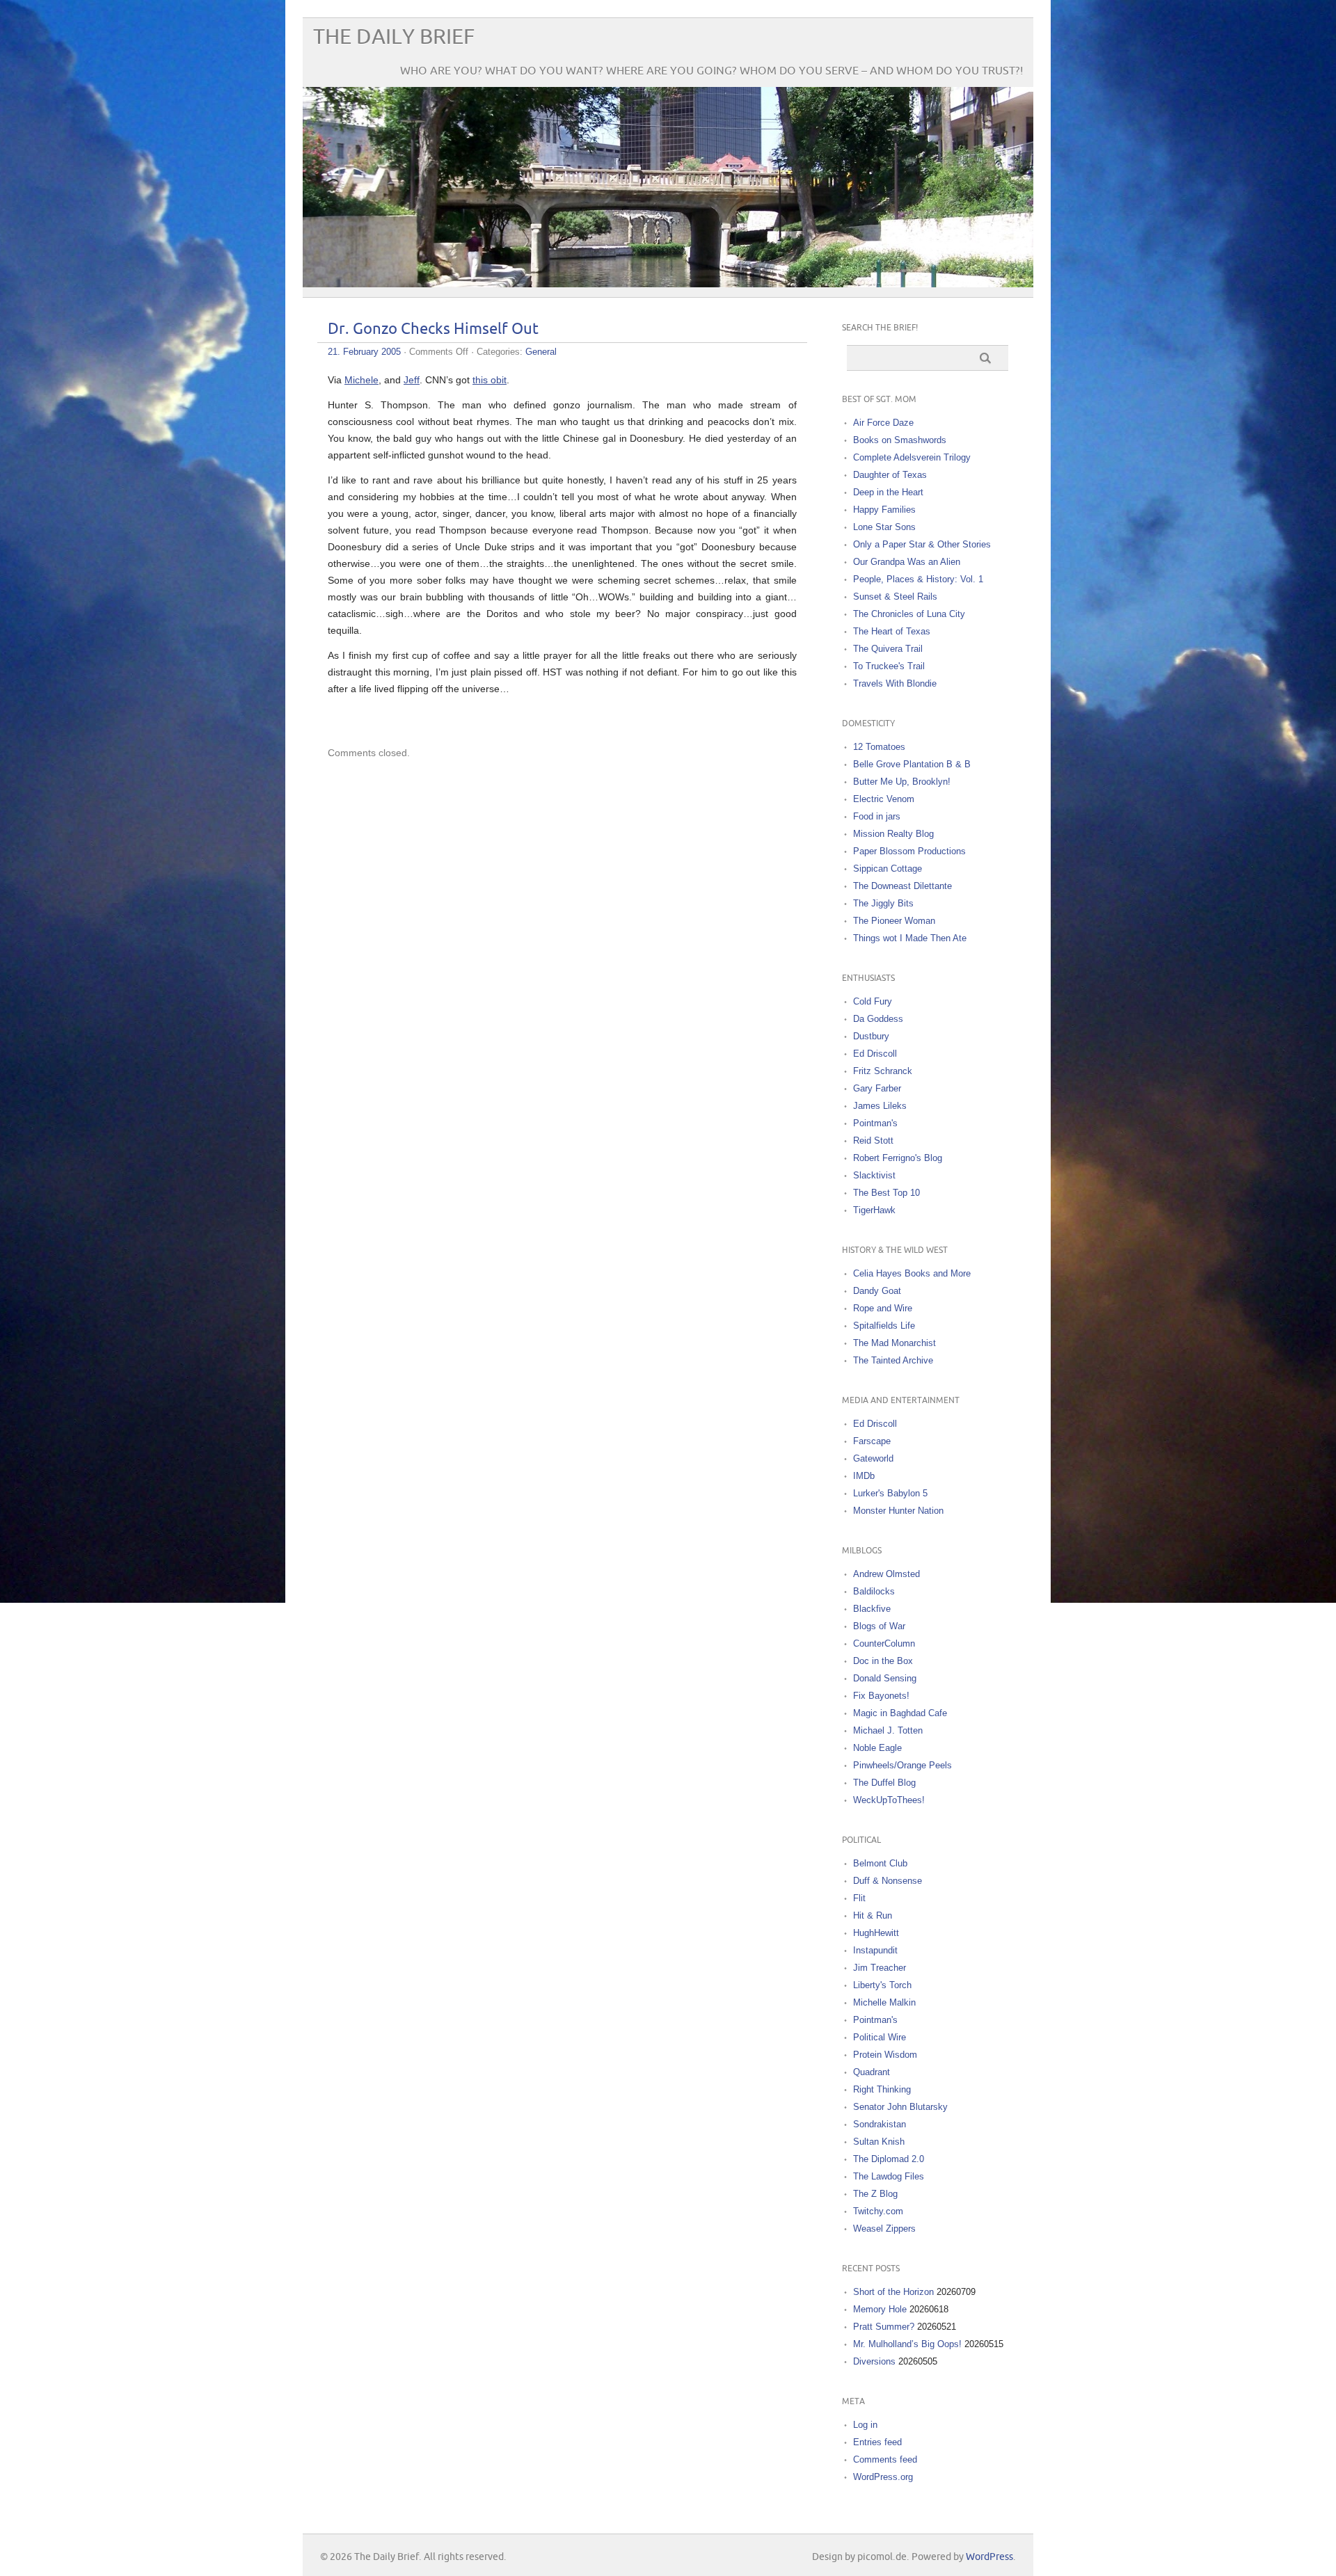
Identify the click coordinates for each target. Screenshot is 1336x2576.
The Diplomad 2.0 (889, 2159)
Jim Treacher (880, 1968)
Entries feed (877, 2442)
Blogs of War (879, 1626)
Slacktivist (874, 1175)
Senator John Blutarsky (900, 2107)
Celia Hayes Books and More (912, 1273)
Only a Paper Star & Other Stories (922, 544)
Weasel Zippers (884, 2229)
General (541, 352)
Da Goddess (878, 1019)
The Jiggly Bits (883, 903)
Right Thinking (882, 2089)
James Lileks (880, 1106)
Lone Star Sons (884, 527)
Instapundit (875, 1950)
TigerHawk (874, 1210)
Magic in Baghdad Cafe (900, 1713)
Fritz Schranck (883, 1071)
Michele (361, 380)
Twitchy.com (878, 2211)
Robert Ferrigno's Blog (898, 1158)
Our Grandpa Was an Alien (907, 562)
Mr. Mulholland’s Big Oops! (907, 2344)
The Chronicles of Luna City (909, 614)
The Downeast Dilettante (902, 886)
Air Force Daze (883, 423)
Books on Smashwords (900, 440)
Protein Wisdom (885, 2055)
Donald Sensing (885, 1678)
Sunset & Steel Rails (895, 597)
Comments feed (885, 2459)
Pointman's (875, 1123)
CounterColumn (884, 1643)
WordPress (989, 2557)
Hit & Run (873, 1915)
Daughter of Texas (890, 475)
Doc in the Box (883, 1661)
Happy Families (884, 510)
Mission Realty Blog (893, 834)
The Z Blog (875, 2194)
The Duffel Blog (884, 1783)
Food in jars (877, 816)
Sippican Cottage (888, 869)
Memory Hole (880, 2309)
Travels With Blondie (895, 683)
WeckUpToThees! (889, 1800)
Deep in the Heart (888, 492)
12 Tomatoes (879, 747)
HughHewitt (876, 1933)
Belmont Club (880, 1863)
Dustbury (871, 1036)
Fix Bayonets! (881, 1696)
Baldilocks (874, 1591)
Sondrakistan (880, 2124)
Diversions (874, 2361)
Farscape (872, 1441)
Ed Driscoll (875, 1054)
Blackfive (872, 1609)
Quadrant (872, 2072)
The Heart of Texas (892, 631)
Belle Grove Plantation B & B (912, 764)
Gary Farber (877, 1088)
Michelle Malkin (884, 2002)
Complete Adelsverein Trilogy (912, 457)
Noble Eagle (877, 1748)
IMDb (864, 1476)
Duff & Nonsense (888, 1881)
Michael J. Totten (888, 1730)
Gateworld (873, 1458)
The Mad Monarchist (894, 1343)
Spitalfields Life (884, 1326)
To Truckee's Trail (889, 666)
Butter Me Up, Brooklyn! (902, 782)
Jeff (412, 380)
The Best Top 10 (886, 1193)
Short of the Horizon (893, 2292)
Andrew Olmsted (886, 1574)
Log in (865, 2425)
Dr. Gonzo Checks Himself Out (433, 329)
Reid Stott (873, 1141)
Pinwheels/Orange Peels (902, 1765)
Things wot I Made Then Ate (910, 938)
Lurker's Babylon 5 (890, 1493)
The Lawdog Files (889, 2176)
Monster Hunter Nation (898, 1511)
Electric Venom (884, 799)
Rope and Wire (883, 1308)
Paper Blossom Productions (909, 851)
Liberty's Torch (882, 1985)
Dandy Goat (877, 1291)
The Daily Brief (394, 37)
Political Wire (880, 2037)
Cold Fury (873, 1001)
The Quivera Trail (888, 649)
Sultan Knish (879, 2142)
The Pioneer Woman (894, 921)
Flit (859, 1898)
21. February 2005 (364, 352)
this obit (490, 380)
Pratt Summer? (884, 2327)
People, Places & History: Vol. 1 (918, 579)
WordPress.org (883, 2477)
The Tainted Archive (893, 1360)
